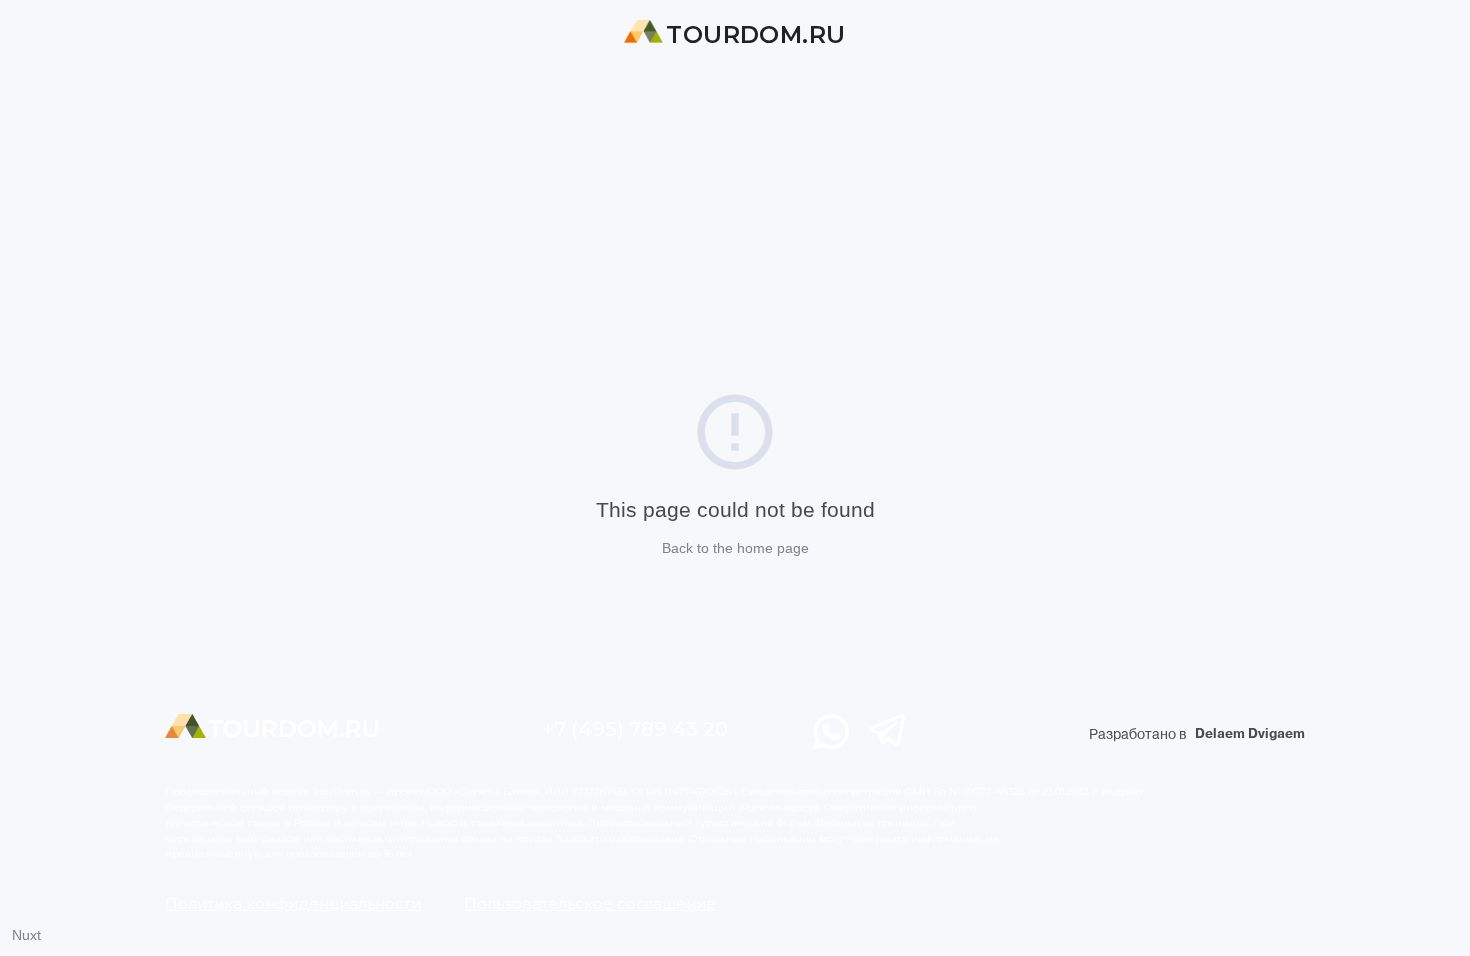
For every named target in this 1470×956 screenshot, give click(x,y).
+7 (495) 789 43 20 (635, 729)
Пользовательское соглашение (590, 903)
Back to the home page (735, 548)
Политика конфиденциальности (293, 903)
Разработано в (1197, 734)
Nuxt (26, 935)
